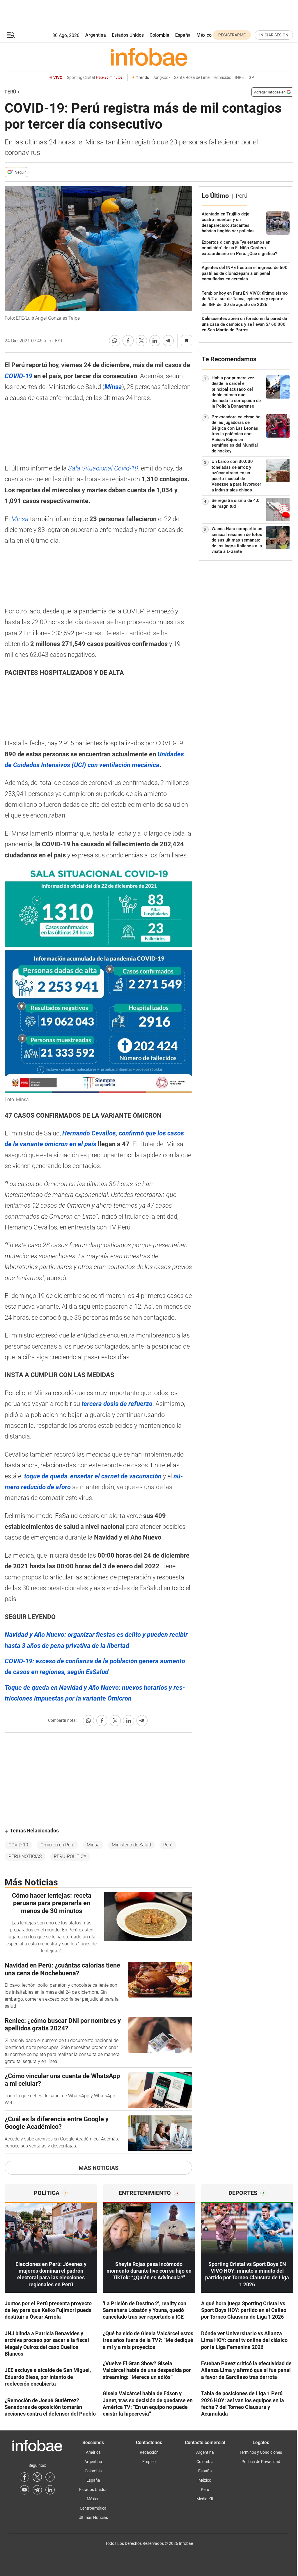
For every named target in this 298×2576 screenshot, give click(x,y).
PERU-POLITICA (70, 1856)
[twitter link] (37, 2477)
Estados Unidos (128, 35)
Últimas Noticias (93, 2517)
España (183, 35)
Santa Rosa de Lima (192, 78)
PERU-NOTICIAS (25, 1856)
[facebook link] (24, 2477)
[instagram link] (50, 2477)
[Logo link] (149, 57)
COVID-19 (18, 1845)
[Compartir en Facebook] (128, 341)
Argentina (96, 35)
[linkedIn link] (50, 2490)
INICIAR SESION (274, 35)
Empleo (149, 2462)
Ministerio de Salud (131, 1845)
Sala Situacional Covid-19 (103, 468)
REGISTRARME (232, 35)
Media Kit (205, 2499)
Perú (10, 92)
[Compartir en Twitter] (141, 341)
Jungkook (162, 78)
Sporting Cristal (95, 78)
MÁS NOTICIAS (99, 2168)
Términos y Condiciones (261, 2452)
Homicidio (222, 78)
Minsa (21, 519)
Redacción (149, 2452)
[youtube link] (24, 2490)
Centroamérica (93, 2508)
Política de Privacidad (261, 2462)
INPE (239, 78)
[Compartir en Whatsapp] (115, 341)
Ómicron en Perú (57, 1845)
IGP (251, 78)
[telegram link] (37, 2490)
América (93, 2452)
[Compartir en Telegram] (168, 341)
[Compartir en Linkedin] (155, 341)
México (204, 35)
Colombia (159, 35)
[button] (11, 35)
